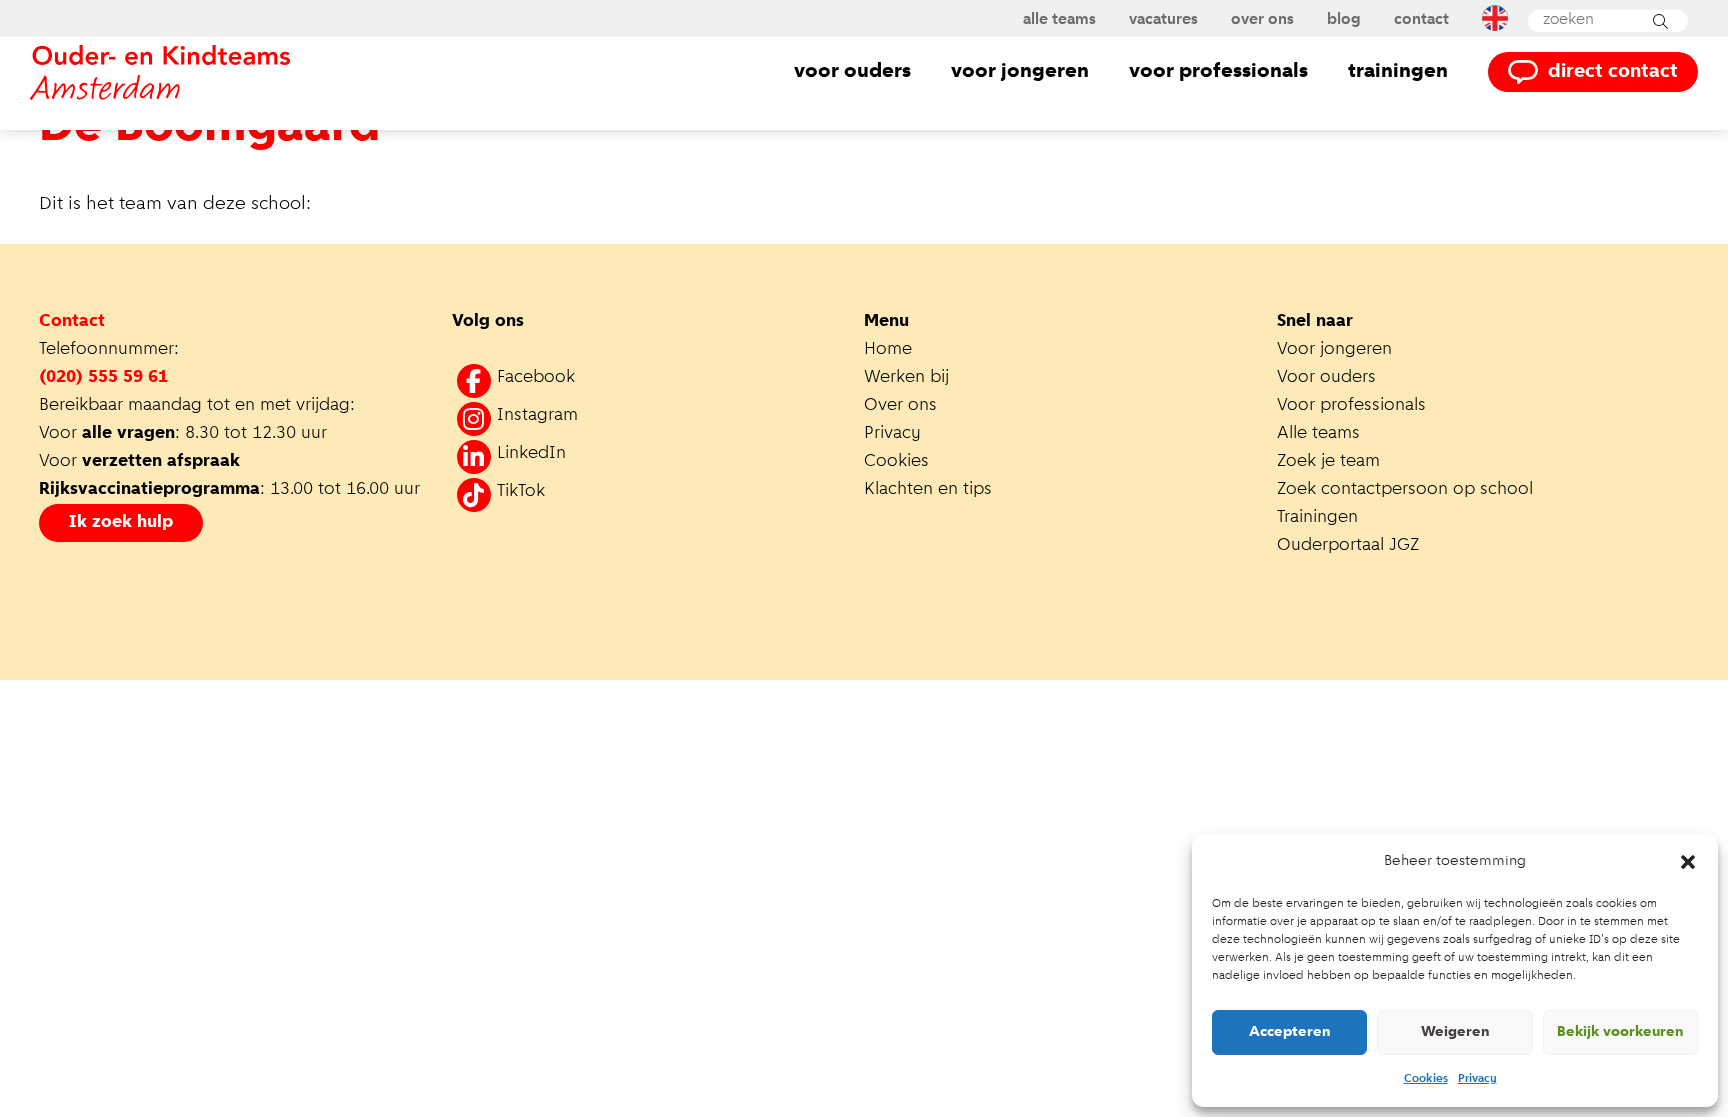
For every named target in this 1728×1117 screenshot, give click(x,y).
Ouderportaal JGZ (1348, 546)
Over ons (1262, 20)
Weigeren (1455, 1032)
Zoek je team (1328, 462)
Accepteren (1290, 1032)
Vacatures (1163, 20)
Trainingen (1398, 71)
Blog (1344, 20)
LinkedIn (531, 454)
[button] (1688, 862)
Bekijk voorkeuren (1620, 1032)
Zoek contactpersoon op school (1407, 490)
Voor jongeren (1020, 71)
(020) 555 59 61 (103, 378)
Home (888, 350)
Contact (1421, 20)
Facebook (536, 378)
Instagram (537, 416)
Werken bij (906, 378)
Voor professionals (1218, 71)
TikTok (521, 492)
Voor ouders (852, 71)
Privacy (1477, 1079)
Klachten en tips (930, 490)
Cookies (1426, 1079)
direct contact (1613, 72)
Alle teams (1059, 20)
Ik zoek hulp (121, 523)
